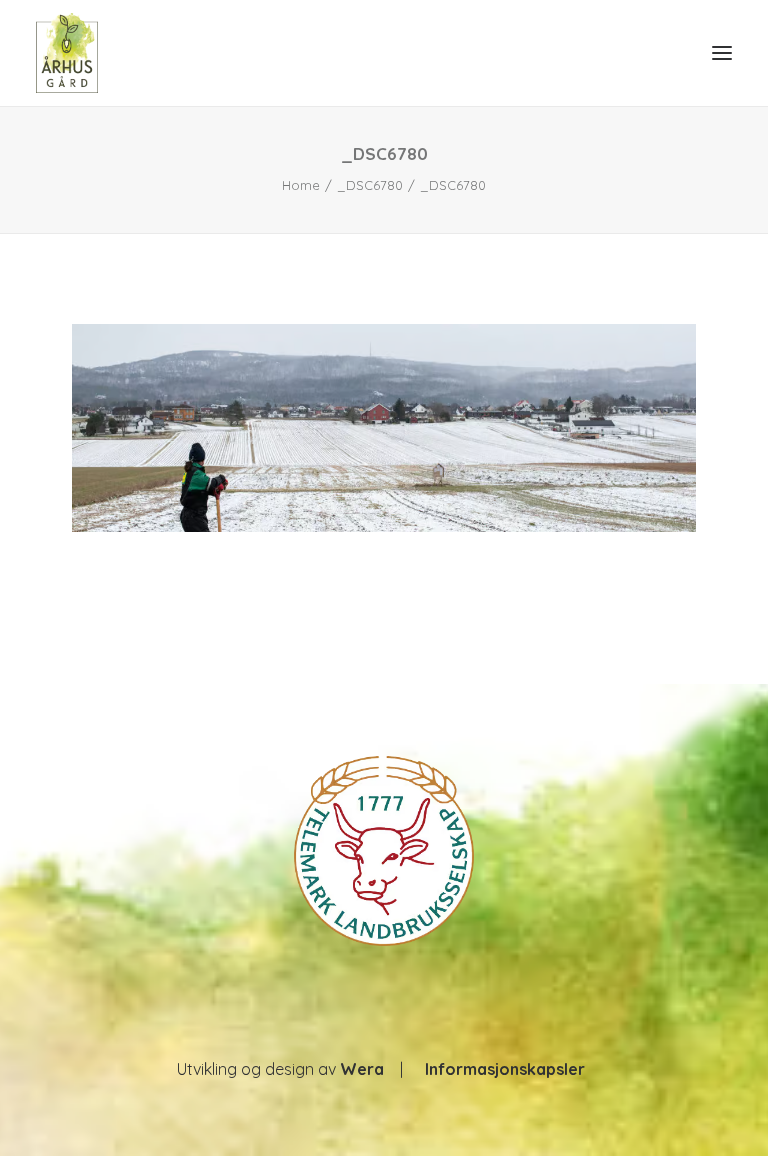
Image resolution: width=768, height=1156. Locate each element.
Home (301, 185)
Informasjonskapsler (505, 1069)
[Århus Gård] (67, 53)
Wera (362, 1069)
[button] (722, 53)
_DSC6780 (370, 185)
